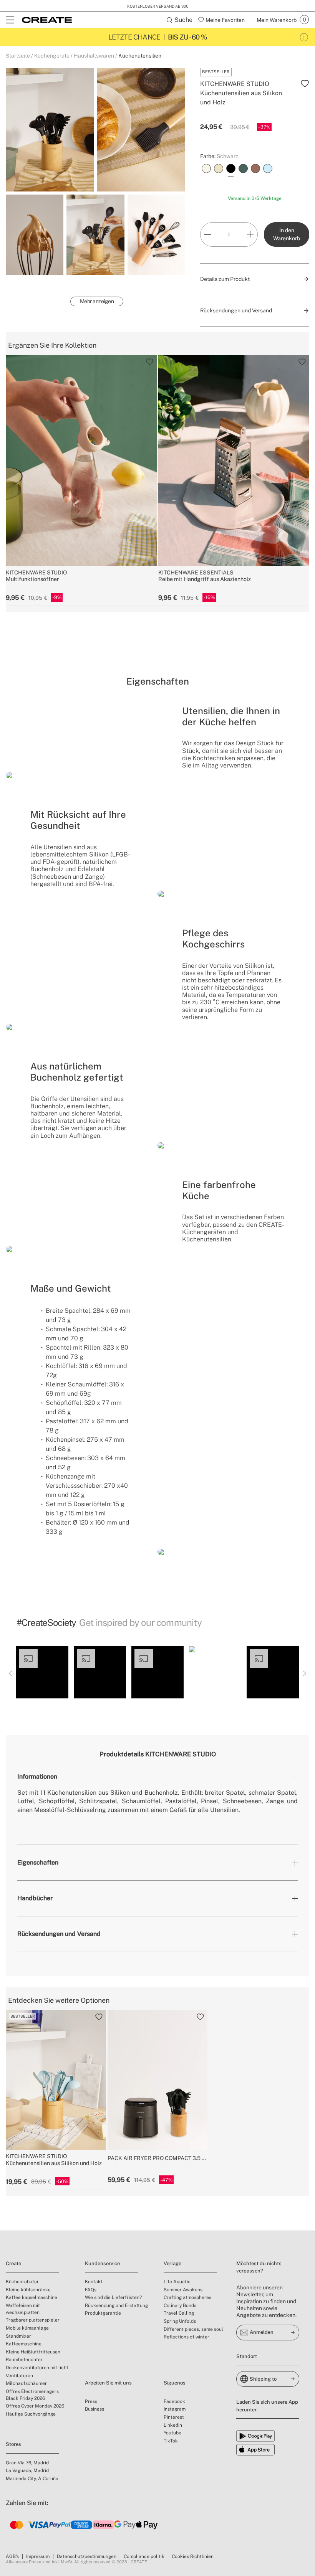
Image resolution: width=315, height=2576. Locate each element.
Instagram (175, 2409)
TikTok (171, 2441)
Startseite (18, 56)
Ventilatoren (19, 2376)
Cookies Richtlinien (193, 2556)
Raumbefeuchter (24, 2360)
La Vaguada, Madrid (27, 2470)
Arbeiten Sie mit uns (108, 2383)
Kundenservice (102, 2263)
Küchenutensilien (140, 56)
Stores (13, 2444)
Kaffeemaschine (24, 2344)
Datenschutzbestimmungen (87, 2556)
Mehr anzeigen (97, 301)
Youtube (172, 2433)
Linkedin (173, 2425)
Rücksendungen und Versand (59, 1934)
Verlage (172, 2263)
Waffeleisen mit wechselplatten (23, 2309)
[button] (42, 1672)
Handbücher (35, 1898)
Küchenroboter (22, 2282)
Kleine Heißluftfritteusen (33, 2352)
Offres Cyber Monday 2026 (35, 2406)
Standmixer (18, 2336)
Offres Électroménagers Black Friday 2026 (32, 2395)
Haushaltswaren (94, 56)
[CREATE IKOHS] (47, 20)
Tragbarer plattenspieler (33, 2320)
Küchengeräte (52, 56)
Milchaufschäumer (26, 2383)
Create (13, 2263)
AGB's (12, 2556)
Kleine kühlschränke (28, 2290)
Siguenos (175, 2383)
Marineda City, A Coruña (32, 2479)
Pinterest (174, 2417)
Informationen (37, 1776)
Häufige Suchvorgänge (31, 2414)
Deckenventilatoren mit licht (37, 2368)
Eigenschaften (38, 1862)
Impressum (38, 2556)
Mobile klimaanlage (27, 2328)
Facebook (174, 2401)
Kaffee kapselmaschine (31, 2297)
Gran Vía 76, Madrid (27, 2463)
